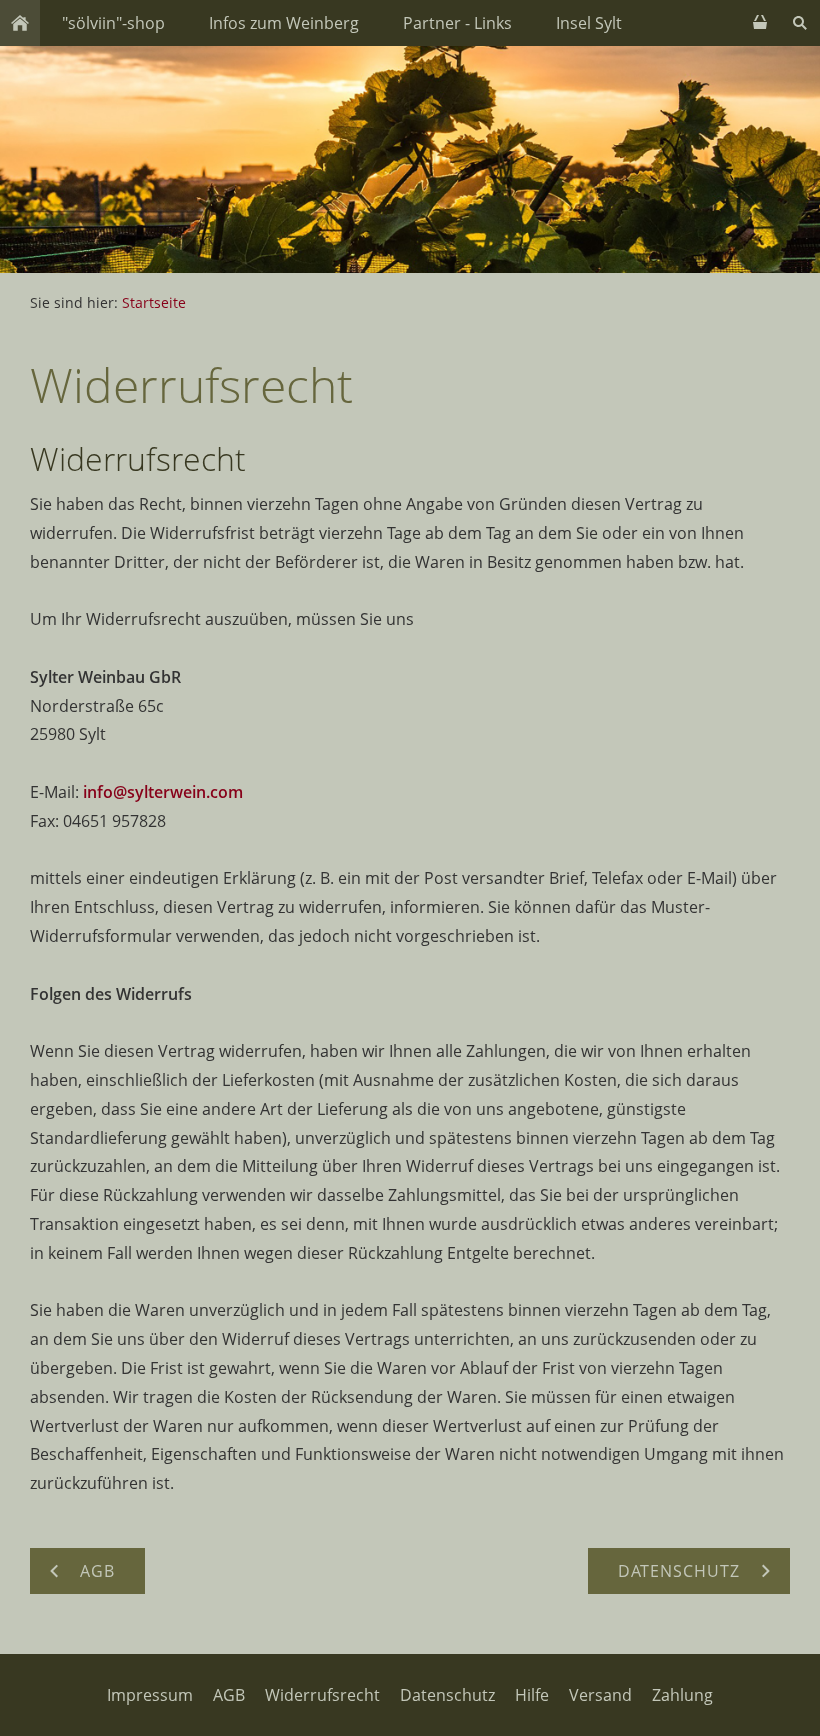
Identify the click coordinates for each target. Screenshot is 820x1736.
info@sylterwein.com (163, 792)
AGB (229, 1695)
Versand (600, 1695)
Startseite (154, 302)
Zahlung (682, 1695)
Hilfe (532, 1695)
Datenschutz (447, 1695)
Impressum (150, 1695)
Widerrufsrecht (322, 1695)
